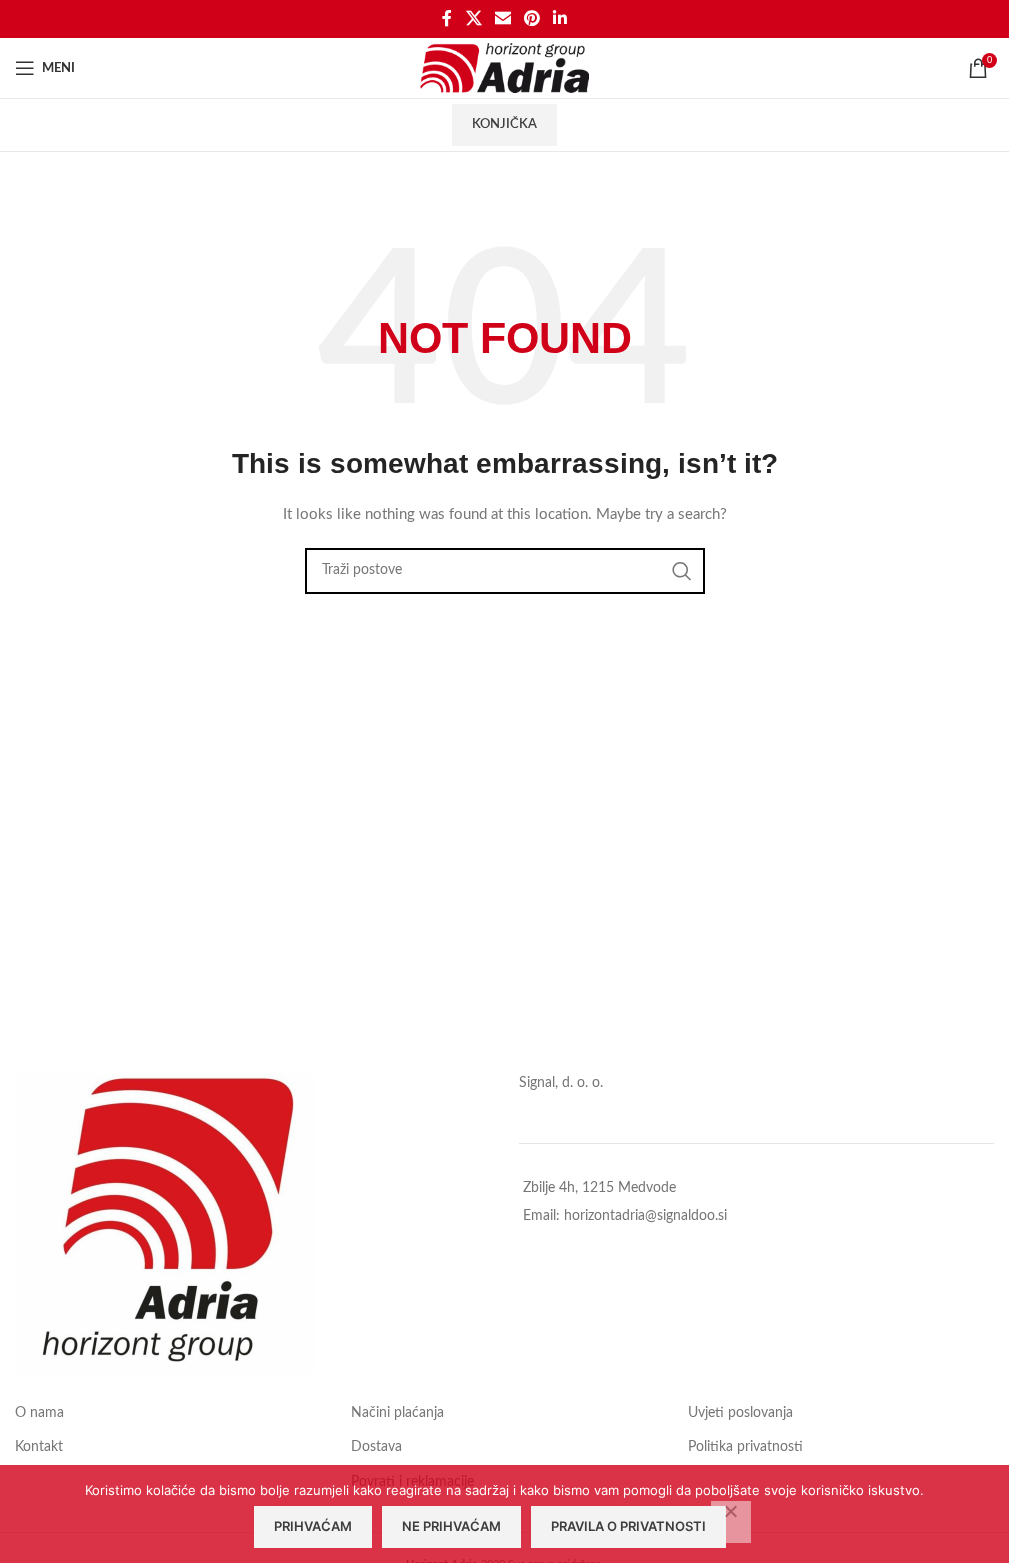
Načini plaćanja (397, 1413)
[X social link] (473, 18)
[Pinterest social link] (532, 18)
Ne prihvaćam (451, 1526)
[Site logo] (504, 68)
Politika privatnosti (745, 1447)
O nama (39, 1413)
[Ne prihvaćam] (731, 1522)
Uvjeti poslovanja (740, 1413)
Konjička (504, 124)
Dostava (376, 1447)
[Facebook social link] (447, 18)
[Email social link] (502, 18)
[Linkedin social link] (560, 18)
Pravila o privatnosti (628, 1526)
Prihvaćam (313, 1526)
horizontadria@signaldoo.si (645, 1216)
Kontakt (39, 1447)
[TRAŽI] (682, 571)
